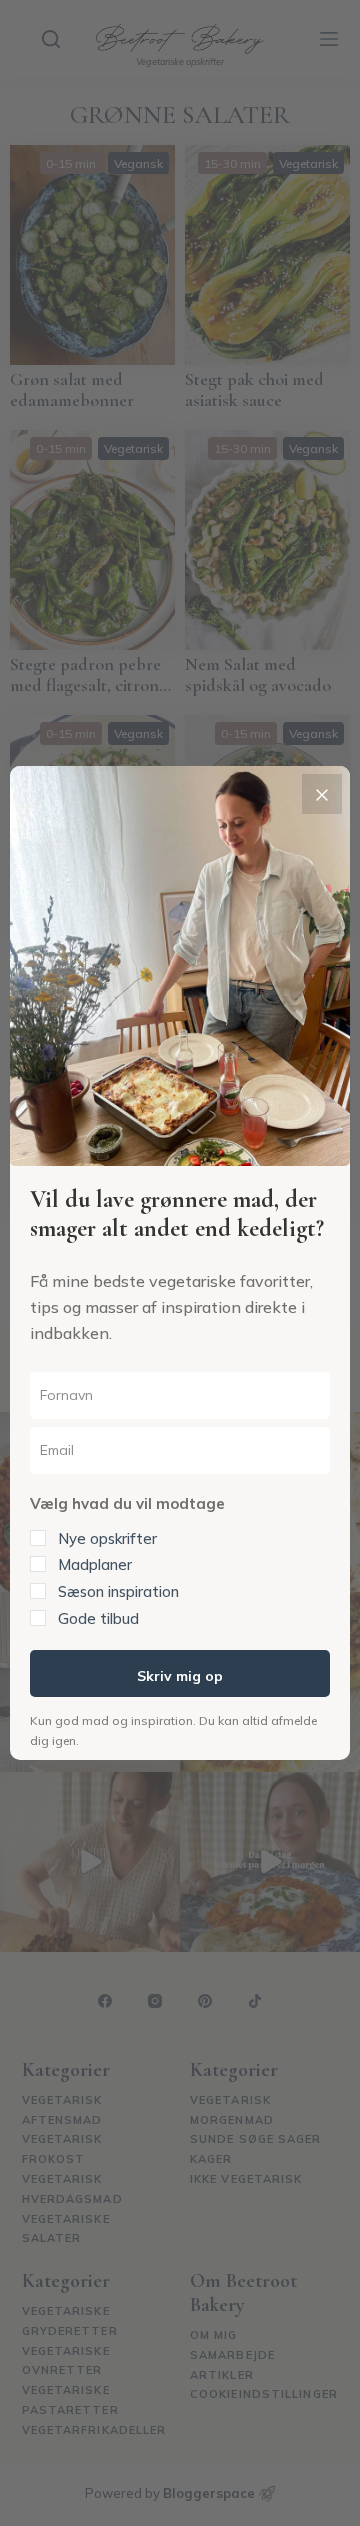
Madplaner (95, 1564)
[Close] (322, 794)
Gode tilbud (98, 1618)
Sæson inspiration (118, 1591)
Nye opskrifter (107, 1538)
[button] (180, 1558)
